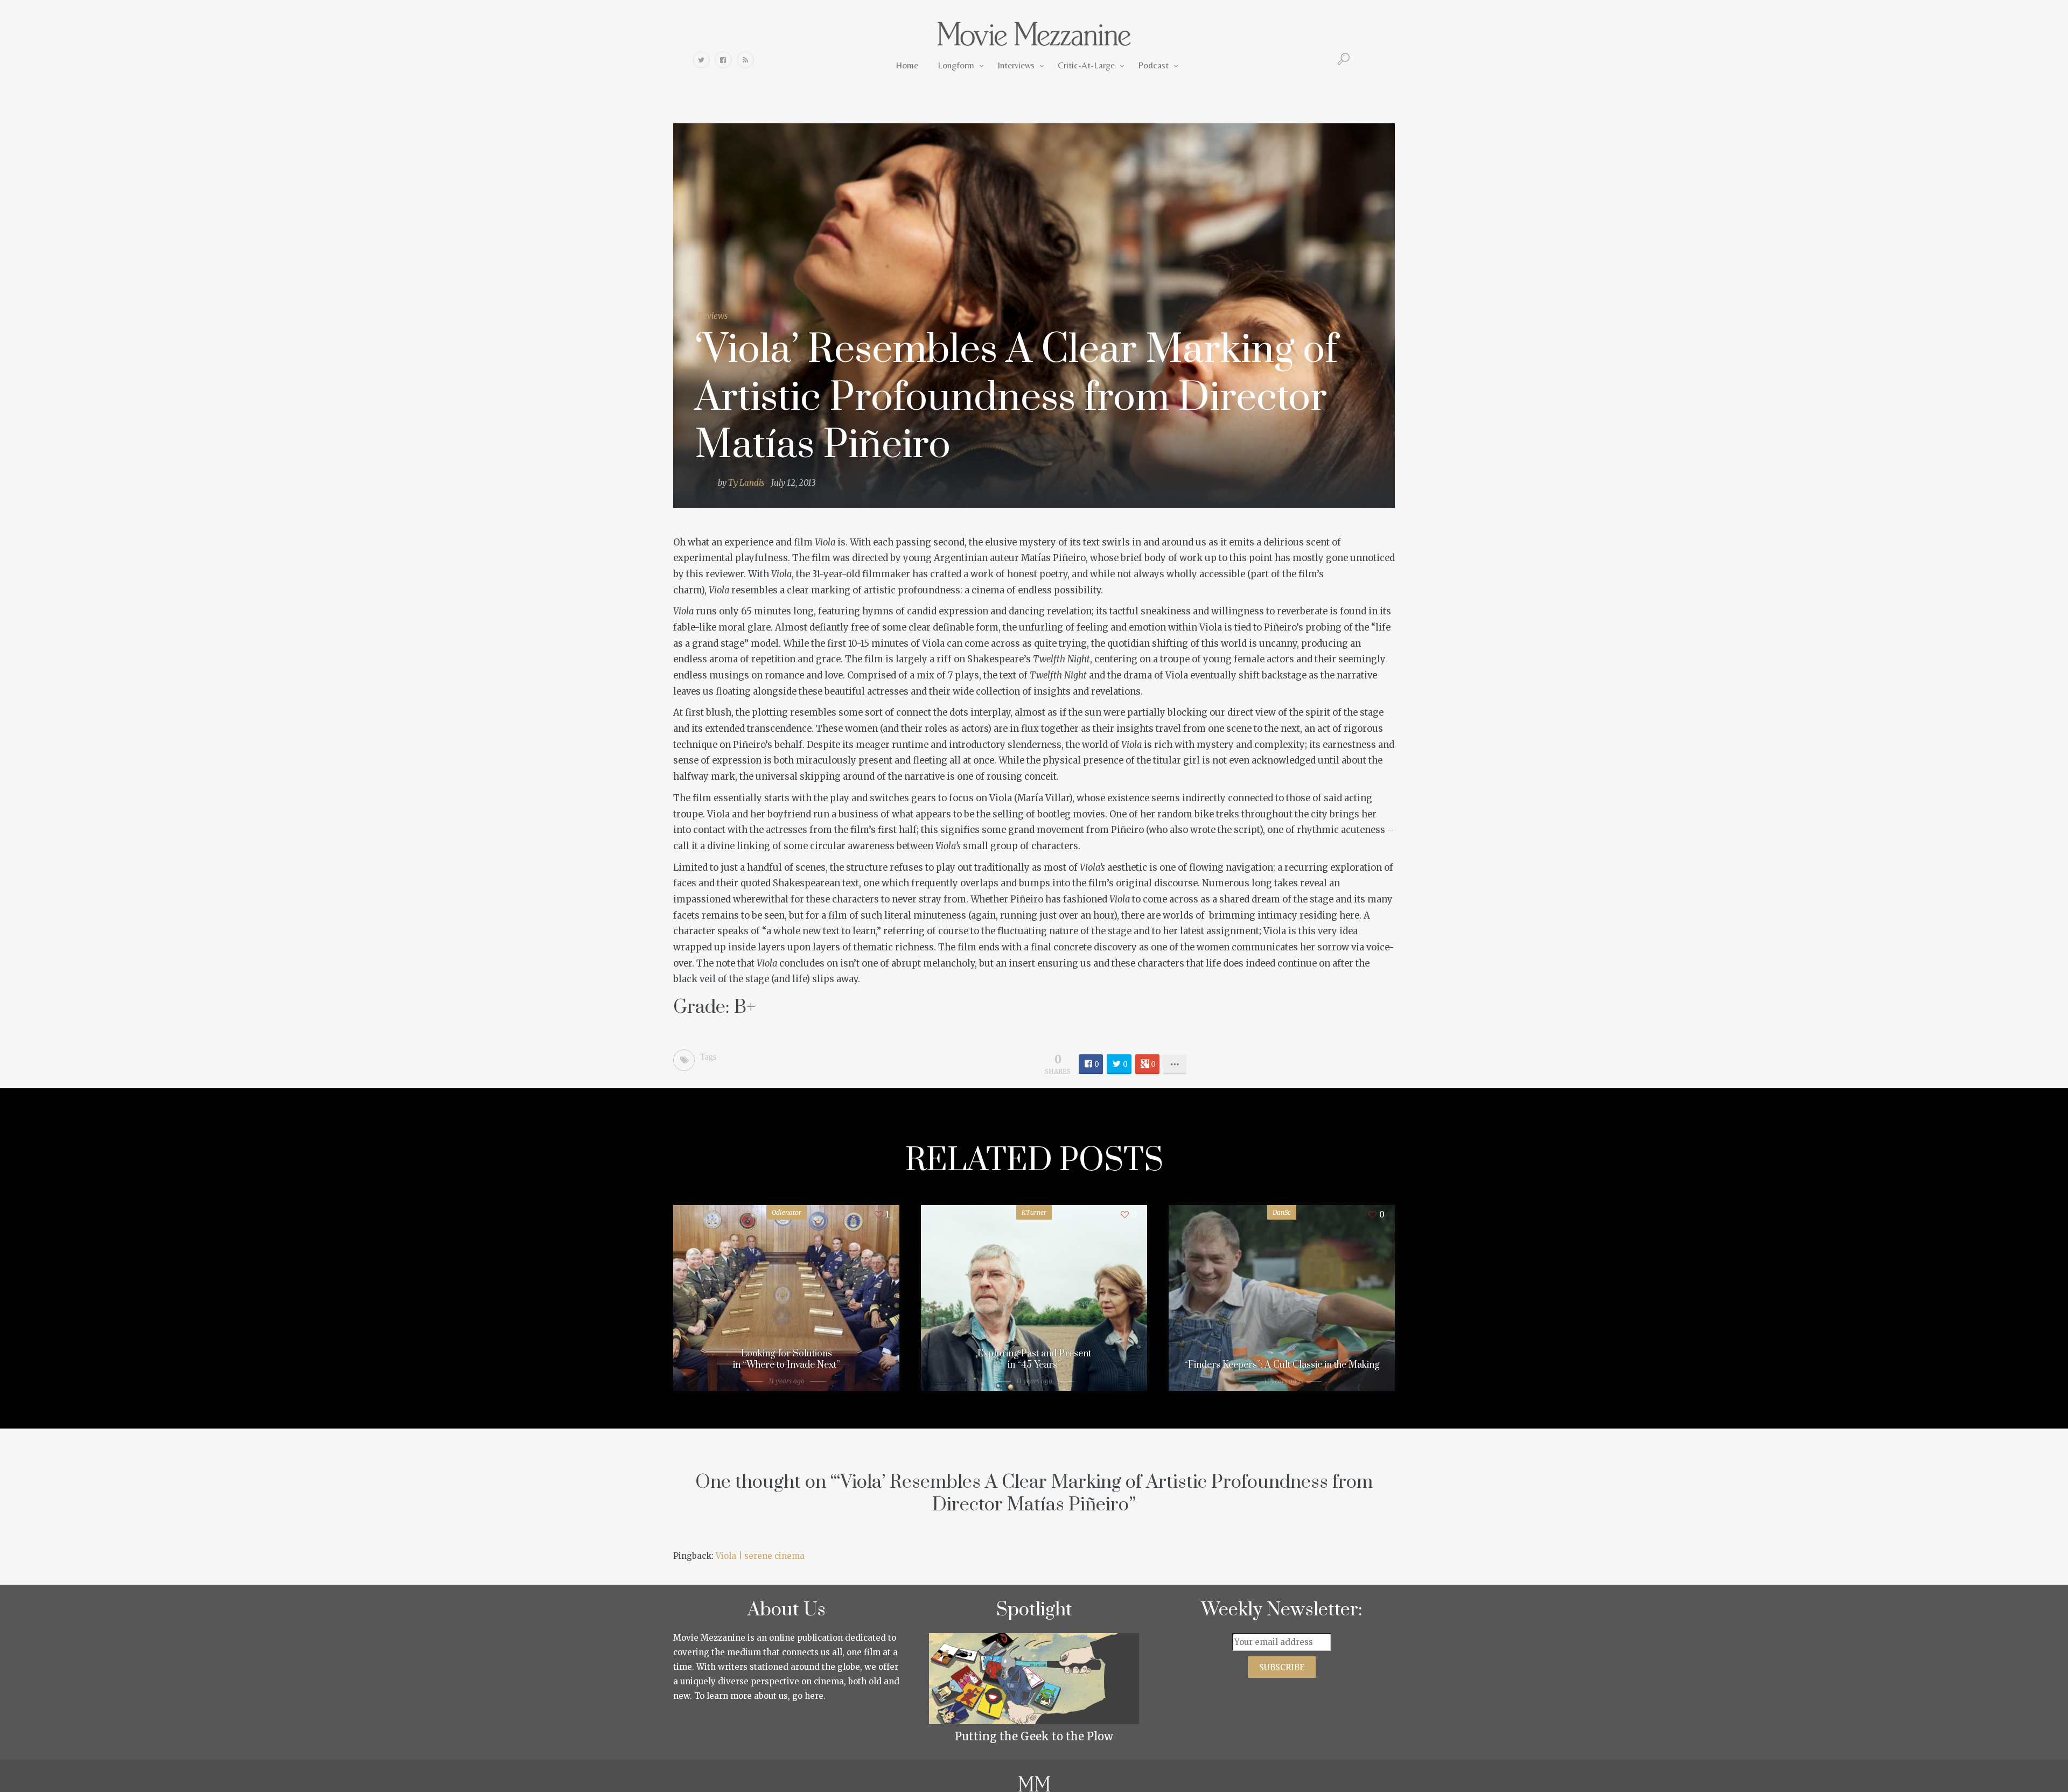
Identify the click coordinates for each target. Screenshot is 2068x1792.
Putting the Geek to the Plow (1034, 1736)
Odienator (787, 1212)
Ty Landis (746, 483)
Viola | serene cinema (760, 1556)
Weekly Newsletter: (1282, 1610)
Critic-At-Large (1086, 65)
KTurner (1034, 1212)
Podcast (1153, 65)
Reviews (712, 316)
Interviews (1016, 65)
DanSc (1282, 1212)
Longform (956, 65)
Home (907, 65)
